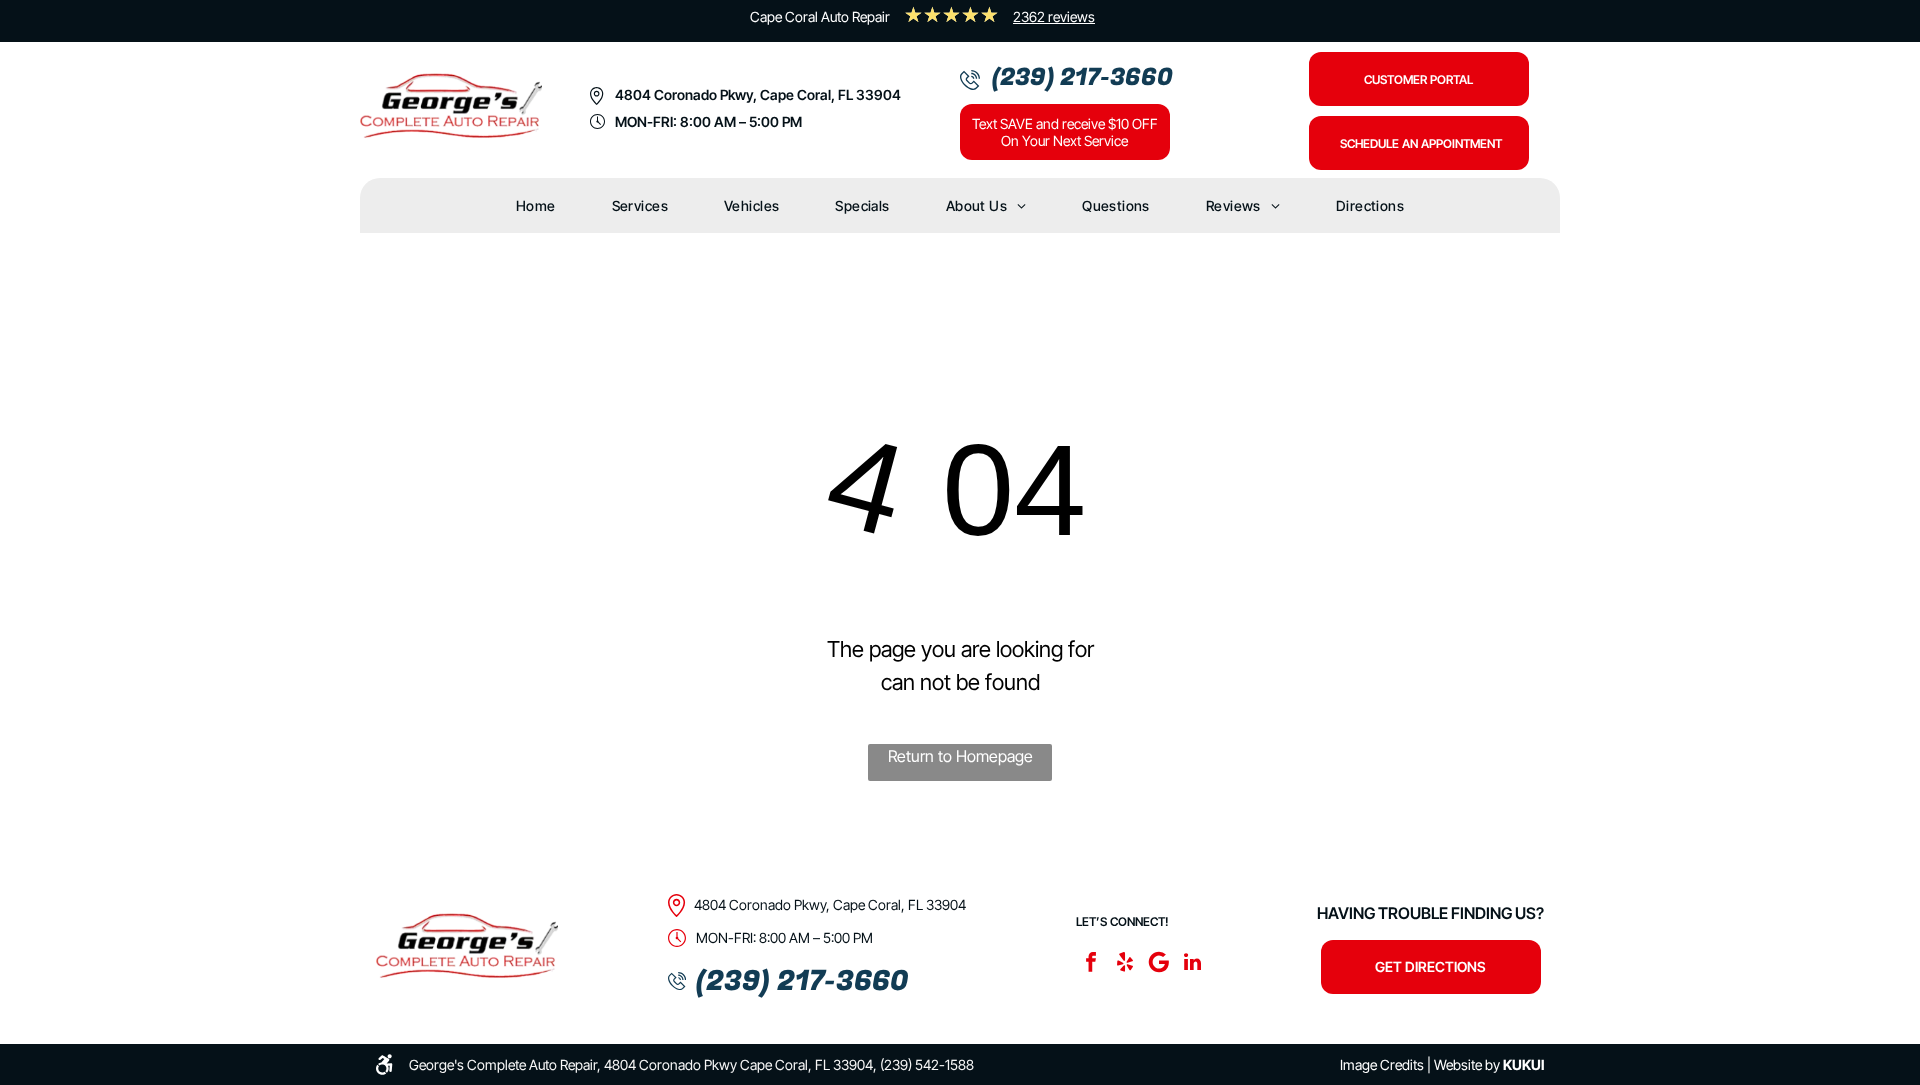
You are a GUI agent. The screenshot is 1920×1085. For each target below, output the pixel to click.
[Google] (1159, 964)
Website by (1467, 1064)
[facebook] (1091, 964)
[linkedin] (1193, 964)
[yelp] (1125, 964)
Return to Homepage (960, 756)
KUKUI (1523, 1064)
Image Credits (1382, 1064)
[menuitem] (536, 205)
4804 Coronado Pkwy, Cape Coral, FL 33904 (758, 94)
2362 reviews (1054, 16)
